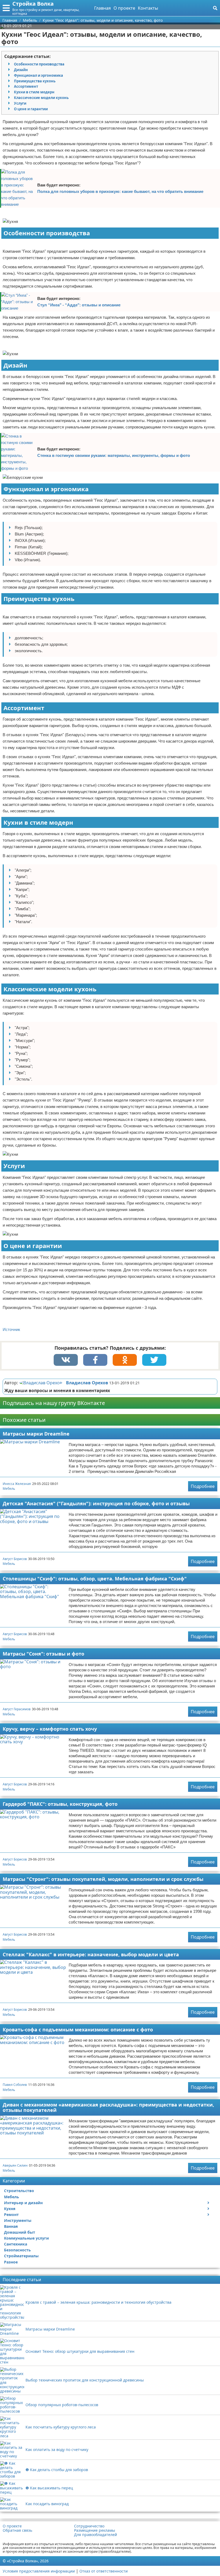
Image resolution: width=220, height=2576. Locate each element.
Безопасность (17, 2250)
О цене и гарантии (31, 109)
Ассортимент (26, 86)
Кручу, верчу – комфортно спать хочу (50, 1729)
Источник (11, 1329)
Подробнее (203, 1486)
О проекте (124, 8)
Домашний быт (20, 2232)
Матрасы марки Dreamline (36, 1434)
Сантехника (16, 2244)
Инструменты (18, 2220)
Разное (11, 2262)
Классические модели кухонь (41, 98)
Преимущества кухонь (35, 81)
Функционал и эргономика (38, 75)
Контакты (148, 8)
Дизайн (21, 70)
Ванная (11, 2226)
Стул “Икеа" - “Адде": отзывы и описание (79, 305)
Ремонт (11, 2214)
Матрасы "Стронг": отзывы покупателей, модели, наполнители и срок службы (103, 1879)
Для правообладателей (96, 2535)
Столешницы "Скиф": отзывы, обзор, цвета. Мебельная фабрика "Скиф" (95, 1579)
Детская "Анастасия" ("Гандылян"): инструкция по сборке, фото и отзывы (96, 1503)
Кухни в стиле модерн (34, 92)
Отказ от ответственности (104, 2571)
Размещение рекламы (95, 2530)
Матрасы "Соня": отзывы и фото (43, 1654)
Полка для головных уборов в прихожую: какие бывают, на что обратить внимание (120, 191)
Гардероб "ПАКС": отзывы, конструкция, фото (60, 1804)
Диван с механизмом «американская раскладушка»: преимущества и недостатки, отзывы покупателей (108, 2107)
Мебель (9, 1489)
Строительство (19, 2191)
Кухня (10, 2209)
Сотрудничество (89, 2526)
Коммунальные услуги (26, 2238)
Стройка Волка (33, 4)
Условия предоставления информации (39, 2571)
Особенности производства (39, 64)
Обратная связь (17, 2530)
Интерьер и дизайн (23, 2203)
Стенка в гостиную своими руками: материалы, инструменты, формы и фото (114, 455)
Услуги (20, 103)
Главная (102, 8)
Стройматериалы (21, 2256)
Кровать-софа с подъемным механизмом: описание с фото (78, 2030)
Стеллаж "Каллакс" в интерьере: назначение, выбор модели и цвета (91, 1954)
